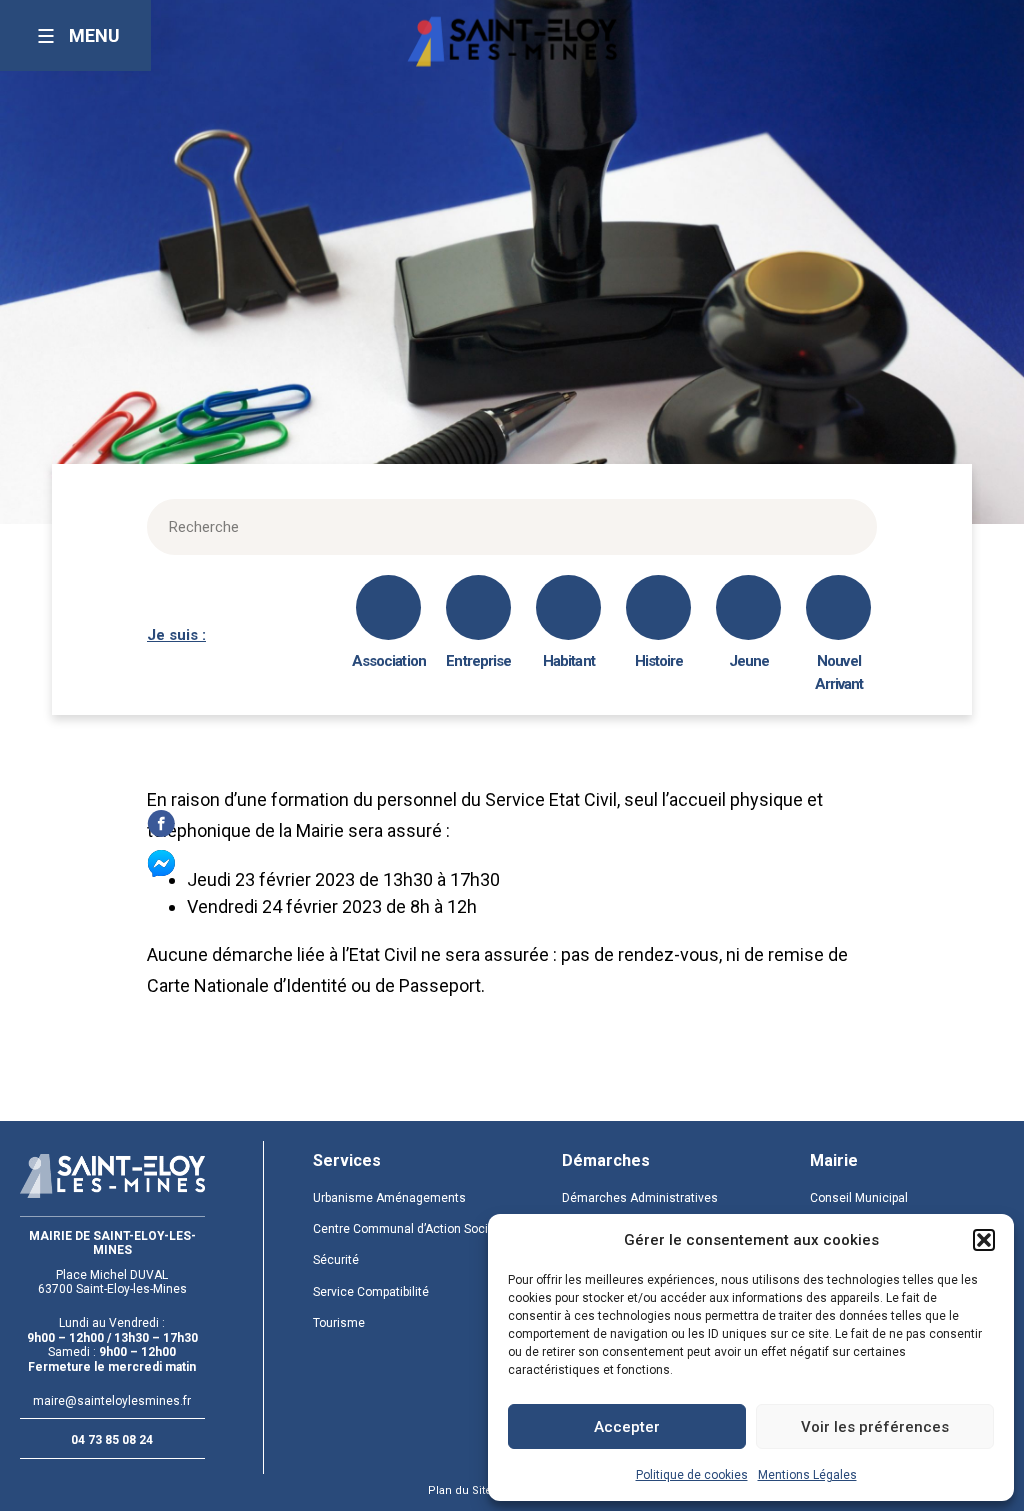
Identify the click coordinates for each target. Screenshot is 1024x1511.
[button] (984, 1240)
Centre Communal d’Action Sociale (409, 1229)
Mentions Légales (807, 1475)
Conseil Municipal (859, 1198)
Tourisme (339, 1323)
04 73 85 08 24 (112, 1440)
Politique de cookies (692, 1475)
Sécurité (336, 1260)
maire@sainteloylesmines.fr (112, 1401)
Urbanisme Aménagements (389, 1198)
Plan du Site (460, 1490)
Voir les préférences (875, 1427)
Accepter (627, 1427)
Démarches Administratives (640, 1198)
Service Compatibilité (371, 1292)
